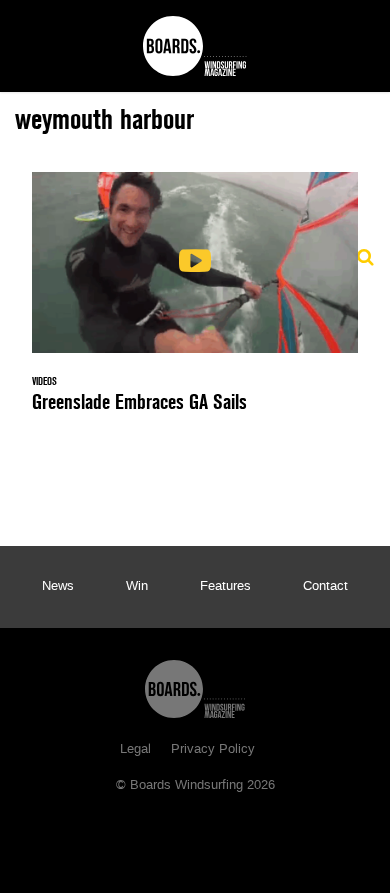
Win (137, 587)
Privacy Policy (213, 750)
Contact (325, 587)
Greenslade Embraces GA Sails (195, 304)
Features (225, 587)
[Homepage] (195, 684)
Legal (135, 750)
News (58, 587)
